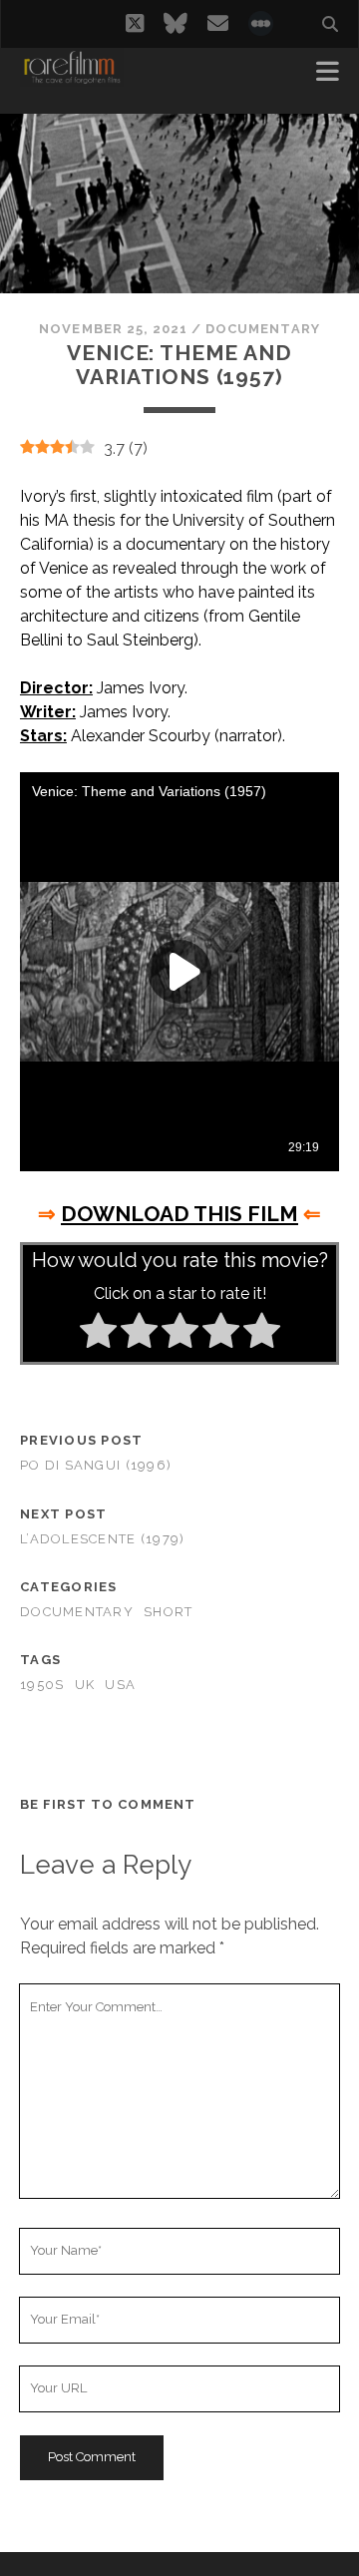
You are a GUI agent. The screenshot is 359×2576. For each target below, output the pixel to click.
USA (120, 1685)
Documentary (262, 329)
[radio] (98, 1334)
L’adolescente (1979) (103, 1539)
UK (85, 1685)
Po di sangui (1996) (96, 1465)
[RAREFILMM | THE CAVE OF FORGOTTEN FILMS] (72, 78)
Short (168, 1612)
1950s (42, 1685)
